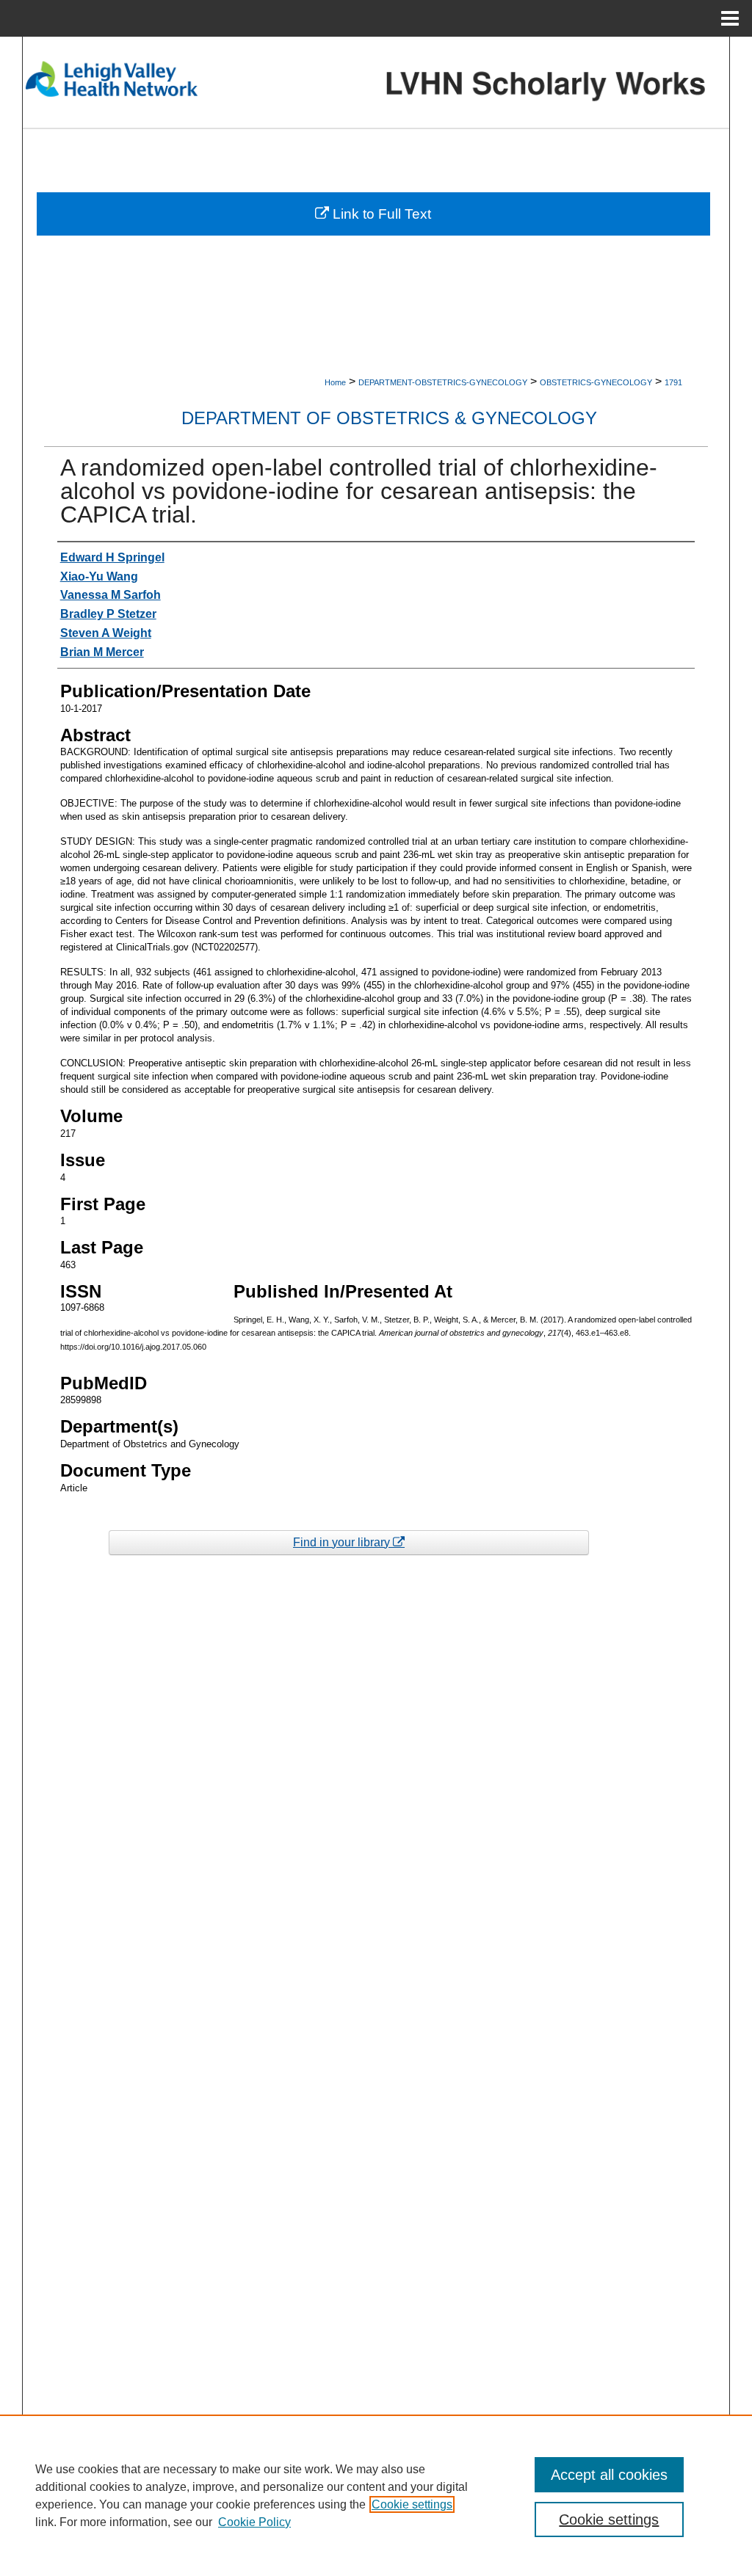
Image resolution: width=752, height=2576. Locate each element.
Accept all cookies (609, 2475)
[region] (376, 2495)
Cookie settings (412, 2504)
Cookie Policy (254, 2522)
